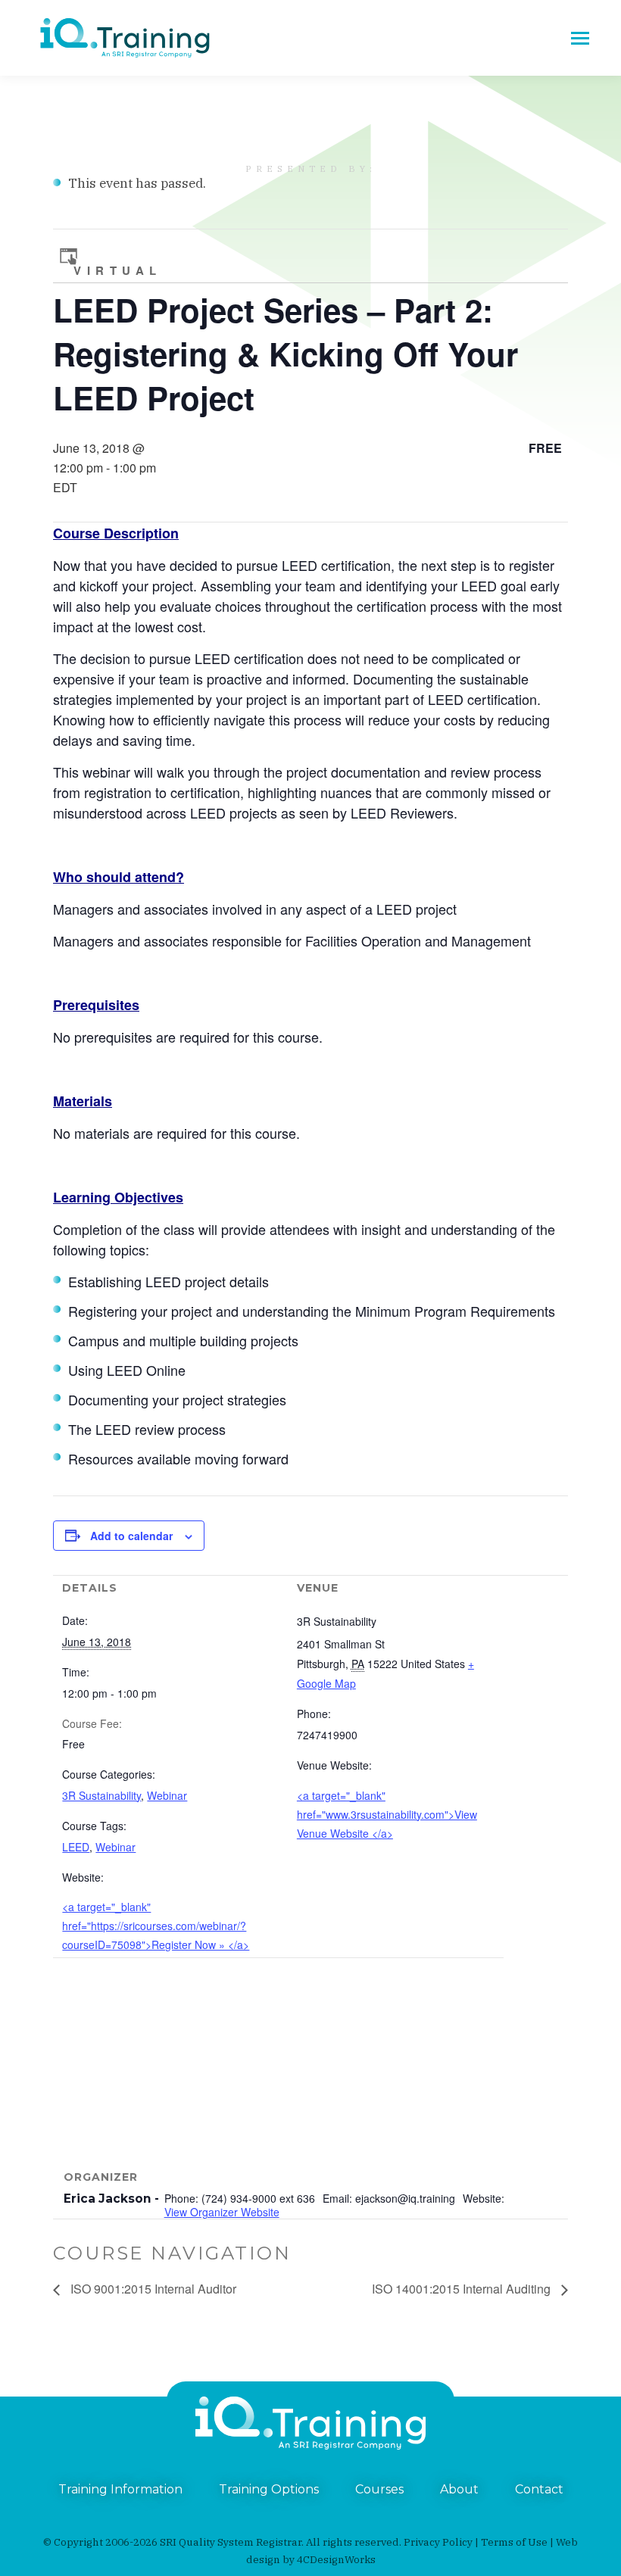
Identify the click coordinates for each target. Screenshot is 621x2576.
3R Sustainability (101, 1795)
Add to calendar (131, 1536)
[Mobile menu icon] (580, 38)
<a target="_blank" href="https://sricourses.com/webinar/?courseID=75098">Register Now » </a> (156, 1926)
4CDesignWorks (336, 2559)
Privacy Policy (438, 2542)
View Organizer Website (222, 2212)
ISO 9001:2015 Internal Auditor (152, 2289)
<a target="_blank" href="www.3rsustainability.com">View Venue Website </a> (387, 1814)
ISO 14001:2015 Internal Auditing (463, 2289)
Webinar (167, 1795)
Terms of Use (514, 2542)
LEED (76, 1847)
